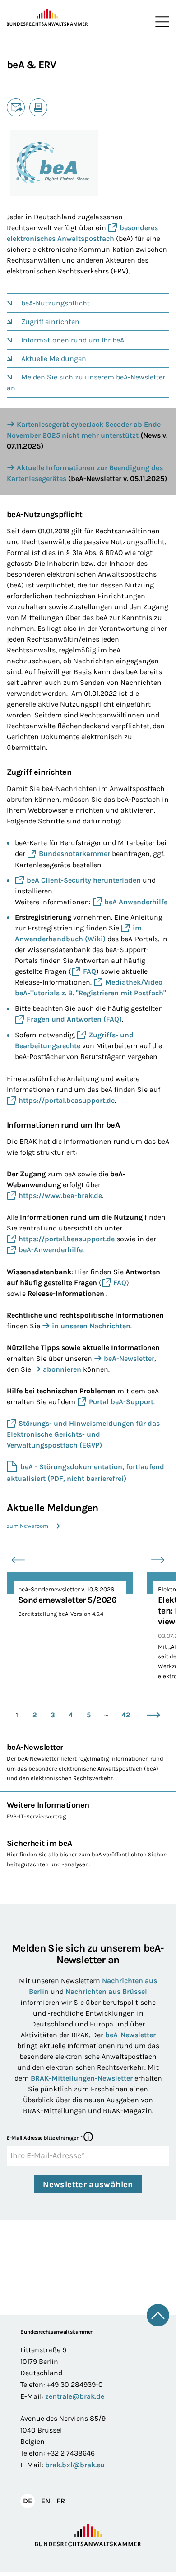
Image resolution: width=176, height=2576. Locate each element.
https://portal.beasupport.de (67, 1100)
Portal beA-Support (121, 1402)
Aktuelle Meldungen (54, 358)
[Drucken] (38, 107)
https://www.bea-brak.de (60, 1196)
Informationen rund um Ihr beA (73, 340)
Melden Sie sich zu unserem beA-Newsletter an (86, 382)
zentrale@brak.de (75, 2396)
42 (126, 1715)
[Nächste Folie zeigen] (158, 1560)
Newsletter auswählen (88, 2184)
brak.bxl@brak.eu (75, 2465)
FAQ (90, 971)
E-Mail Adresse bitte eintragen (44, 2138)
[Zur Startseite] (47, 18)
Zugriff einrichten (50, 321)
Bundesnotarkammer (74, 853)
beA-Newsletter (129, 1358)
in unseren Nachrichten (91, 1326)
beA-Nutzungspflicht (56, 303)
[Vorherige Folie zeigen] (18, 1560)
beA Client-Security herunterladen (84, 880)
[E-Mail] (16, 107)
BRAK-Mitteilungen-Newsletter (83, 2078)
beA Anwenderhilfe (136, 902)
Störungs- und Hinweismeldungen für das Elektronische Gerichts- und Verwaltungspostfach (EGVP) (83, 1434)
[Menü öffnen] (160, 22)
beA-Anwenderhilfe (51, 1250)
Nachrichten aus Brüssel (106, 1991)
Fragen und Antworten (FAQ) (74, 1019)
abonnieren (62, 1369)
